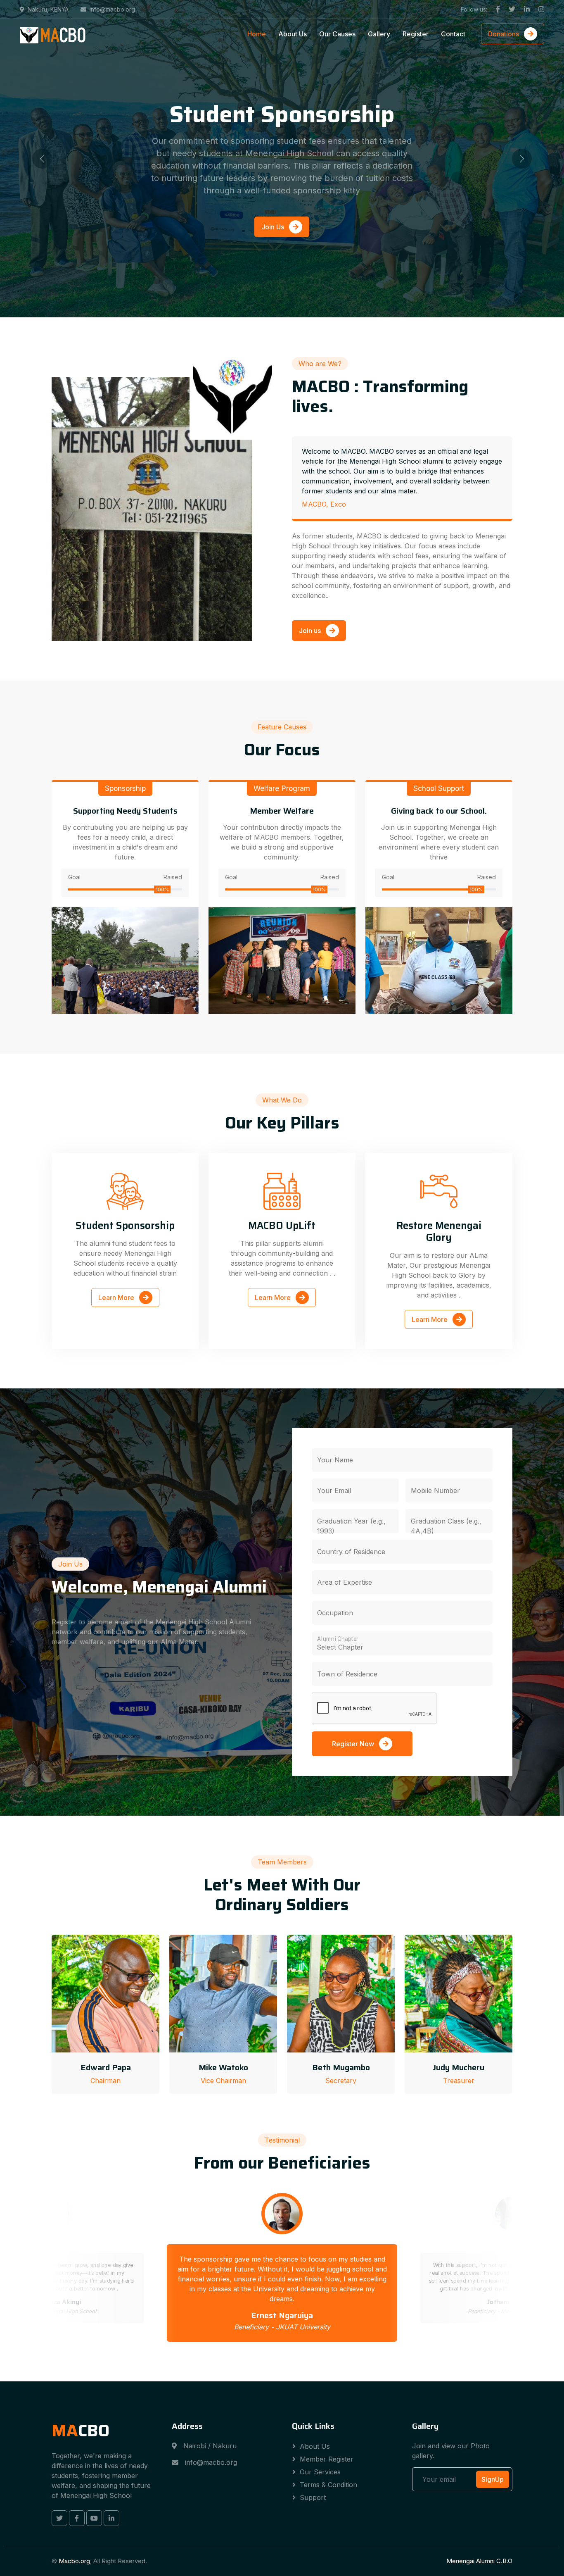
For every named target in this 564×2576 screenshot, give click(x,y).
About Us (293, 34)
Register (416, 34)
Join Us (274, 240)
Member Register (327, 2459)
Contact (453, 34)
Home (257, 34)
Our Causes (337, 34)
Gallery (379, 34)
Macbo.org (74, 2561)
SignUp (493, 2479)
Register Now (354, 1744)
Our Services (320, 2472)
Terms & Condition (328, 2485)
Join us (311, 631)
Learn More (117, 1298)
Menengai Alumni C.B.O (479, 2561)
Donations (504, 34)
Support (313, 2497)
